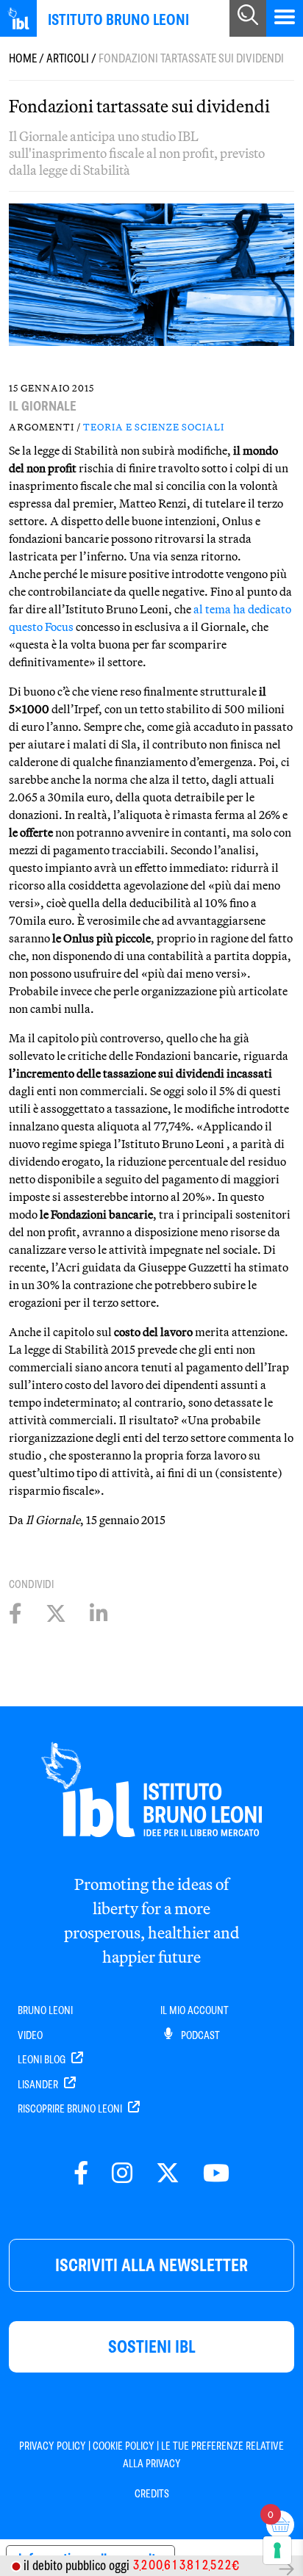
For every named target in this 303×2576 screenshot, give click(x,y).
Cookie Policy (124, 2446)
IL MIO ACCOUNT (195, 2010)
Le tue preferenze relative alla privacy (204, 2455)
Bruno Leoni (45, 2010)
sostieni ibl (152, 2346)
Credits (152, 2494)
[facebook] (81, 2174)
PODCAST (199, 2035)
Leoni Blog (43, 2060)
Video (30, 2035)
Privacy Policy (53, 2446)
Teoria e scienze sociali (154, 427)
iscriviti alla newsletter (151, 2265)
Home (23, 58)
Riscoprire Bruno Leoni (71, 2109)
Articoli (68, 58)
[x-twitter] (168, 2174)
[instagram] (122, 2174)
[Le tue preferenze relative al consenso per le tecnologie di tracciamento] (277, 2550)
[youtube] (216, 2174)
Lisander (39, 2085)
